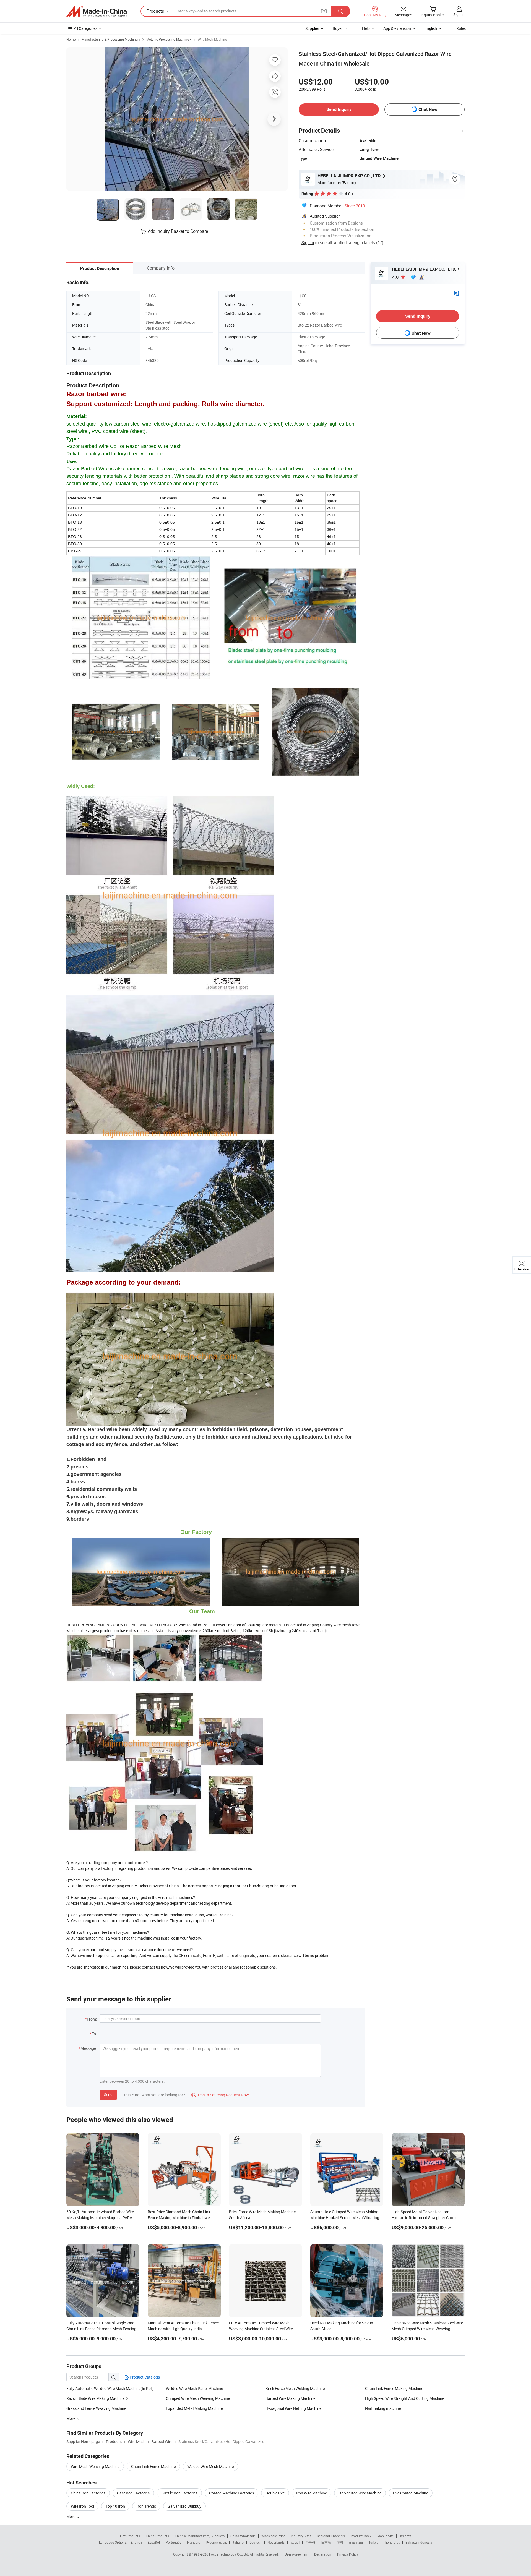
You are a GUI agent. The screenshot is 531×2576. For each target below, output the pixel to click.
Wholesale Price (273, 2536)
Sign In (308, 242)
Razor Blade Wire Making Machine (95, 2398)
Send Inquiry (339, 109)
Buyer (338, 28)
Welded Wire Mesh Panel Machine (194, 2388)
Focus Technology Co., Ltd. (229, 2554)
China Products (157, 2536)
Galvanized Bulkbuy (184, 2506)
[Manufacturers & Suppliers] (97, 11)
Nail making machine (383, 2408)
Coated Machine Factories (231, 2493)
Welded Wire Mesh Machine (210, 2466)
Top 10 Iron (115, 2506)
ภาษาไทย (356, 2542)
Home (71, 39)
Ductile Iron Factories (179, 2493)
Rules (461, 28)
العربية (295, 2542)
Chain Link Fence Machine (153, 2466)
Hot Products (130, 2536)
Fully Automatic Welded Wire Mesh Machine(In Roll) (110, 2388)
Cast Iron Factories (133, 2493)
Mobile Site (385, 2536)
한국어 (310, 2542)
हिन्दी (340, 2542)
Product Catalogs (144, 2377)
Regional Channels (331, 2536)
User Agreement (296, 2554)
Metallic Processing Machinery (169, 39)
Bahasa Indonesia (419, 2542)
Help (366, 28)
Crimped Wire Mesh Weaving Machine (198, 2398)
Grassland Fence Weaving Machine (96, 2408)
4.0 (396, 277)
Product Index (361, 2536)
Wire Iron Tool (82, 2506)
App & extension (397, 28)
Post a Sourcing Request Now (220, 2095)
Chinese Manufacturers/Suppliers (200, 2536)
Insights (405, 2536)
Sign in (459, 15)
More (71, 2516)
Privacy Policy (348, 2554)
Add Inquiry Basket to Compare (178, 231)
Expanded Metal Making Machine (194, 2408)
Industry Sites (301, 2536)
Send (108, 2095)
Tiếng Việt (392, 2542)
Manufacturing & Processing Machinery (111, 39)
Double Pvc (275, 2493)
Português (173, 2542)
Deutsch (256, 2542)
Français (193, 2542)
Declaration (323, 2554)
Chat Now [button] (428, 109)
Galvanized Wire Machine (360, 2493)
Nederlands (276, 2542)
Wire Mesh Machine (212, 39)
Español (154, 2542)
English (136, 2542)
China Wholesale (243, 2536)
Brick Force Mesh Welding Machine (295, 2388)
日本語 (326, 2542)
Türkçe (373, 2542)
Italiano (238, 2542)
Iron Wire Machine (312, 2493)
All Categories (86, 28)
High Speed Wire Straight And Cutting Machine (405, 2398)
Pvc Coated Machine (411, 2493)
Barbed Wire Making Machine (290, 2398)
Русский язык (216, 2542)
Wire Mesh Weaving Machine (95, 2466)
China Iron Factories (88, 2493)
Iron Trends (146, 2506)
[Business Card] (457, 293)
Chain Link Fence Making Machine (394, 2388)
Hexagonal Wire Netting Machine (293, 2408)
